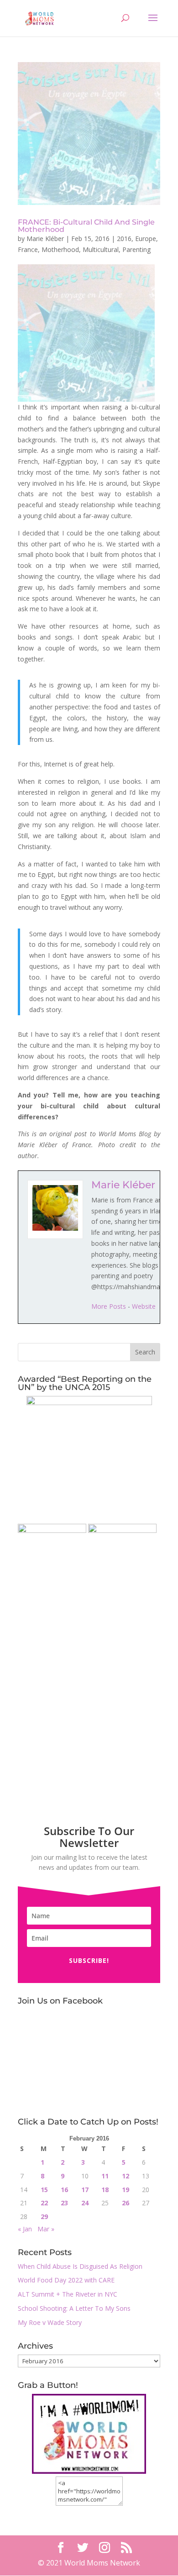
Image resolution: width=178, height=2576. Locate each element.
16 (64, 2190)
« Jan (25, 2229)
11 (105, 2176)
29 (44, 2217)
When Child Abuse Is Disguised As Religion (80, 2266)
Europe (146, 239)
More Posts (109, 1306)
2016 (124, 239)
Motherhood (60, 249)
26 (126, 2203)
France (28, 249)
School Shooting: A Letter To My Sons (74, 2308)
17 (85, 2190)
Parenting (136, 249)
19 (126, 2190)
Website (144, 1306)
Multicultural (101, 249)
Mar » (46, 2229)
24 (85, 2203)
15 (44, 2190)
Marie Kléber (45, 239)
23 (64, 2203)
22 (44, 2203)
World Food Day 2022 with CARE (66, 2280)
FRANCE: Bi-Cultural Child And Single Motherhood (86, 226)
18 (105, 2190)
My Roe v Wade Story (50, 2322)
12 (126, 2176)
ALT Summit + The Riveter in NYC (68, 2294)
